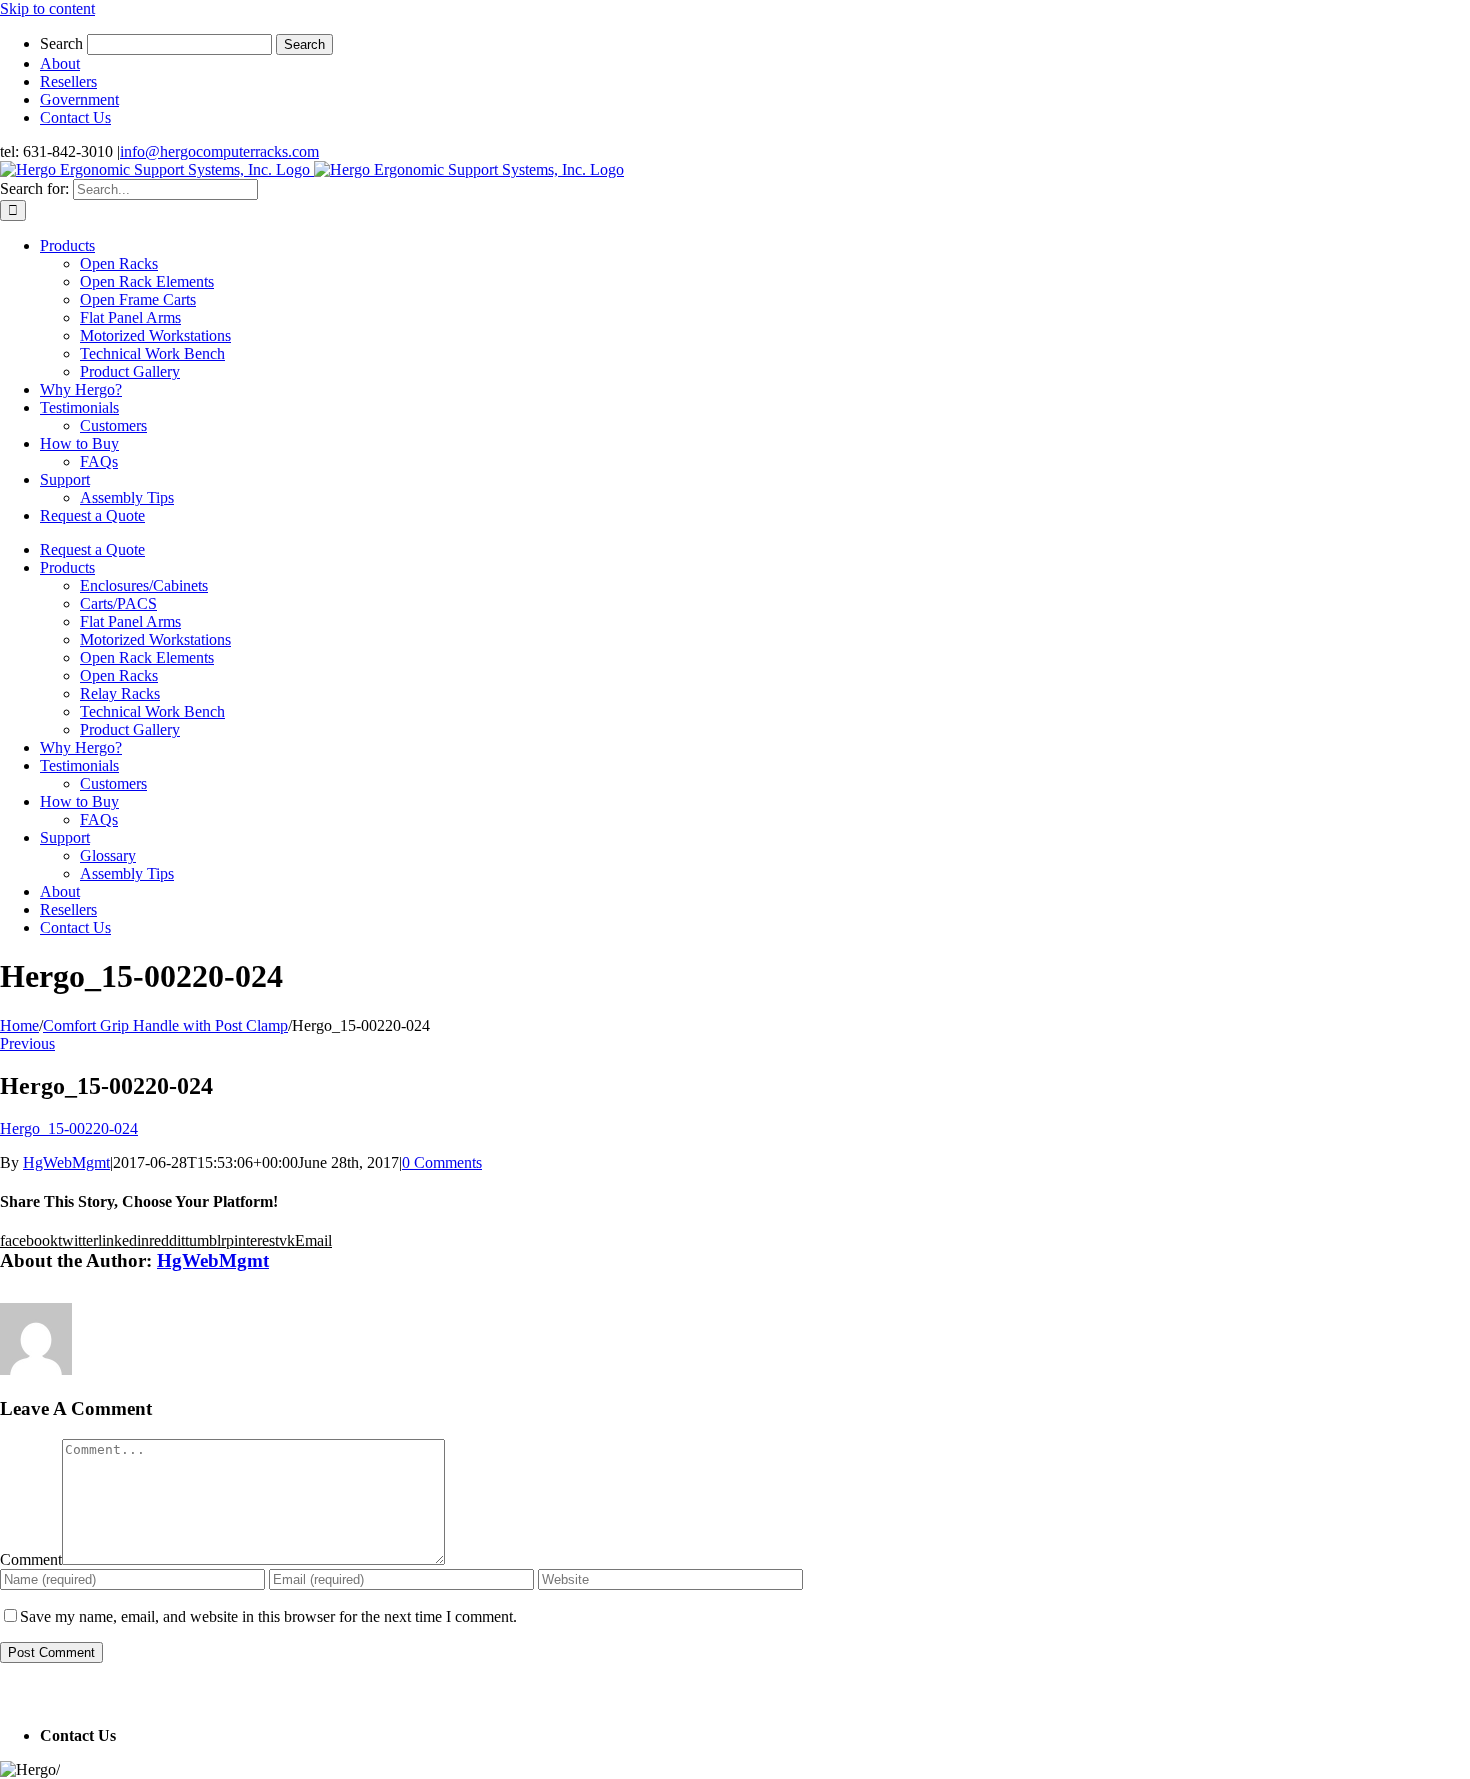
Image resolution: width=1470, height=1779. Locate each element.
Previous (27, 1043)
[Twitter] (21, 1694)
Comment (31, 1559)
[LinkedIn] (35, 1694)
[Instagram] (49, 1694)
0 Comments (442, 1162)
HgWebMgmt (66, 1162)
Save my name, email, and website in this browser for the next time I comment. (268, 1616)
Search (61, 43)
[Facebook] (7, 1694)
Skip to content (47, 8)
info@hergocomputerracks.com (219, 151)
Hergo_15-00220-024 (69, 1128)
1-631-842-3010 (171, 1735)
